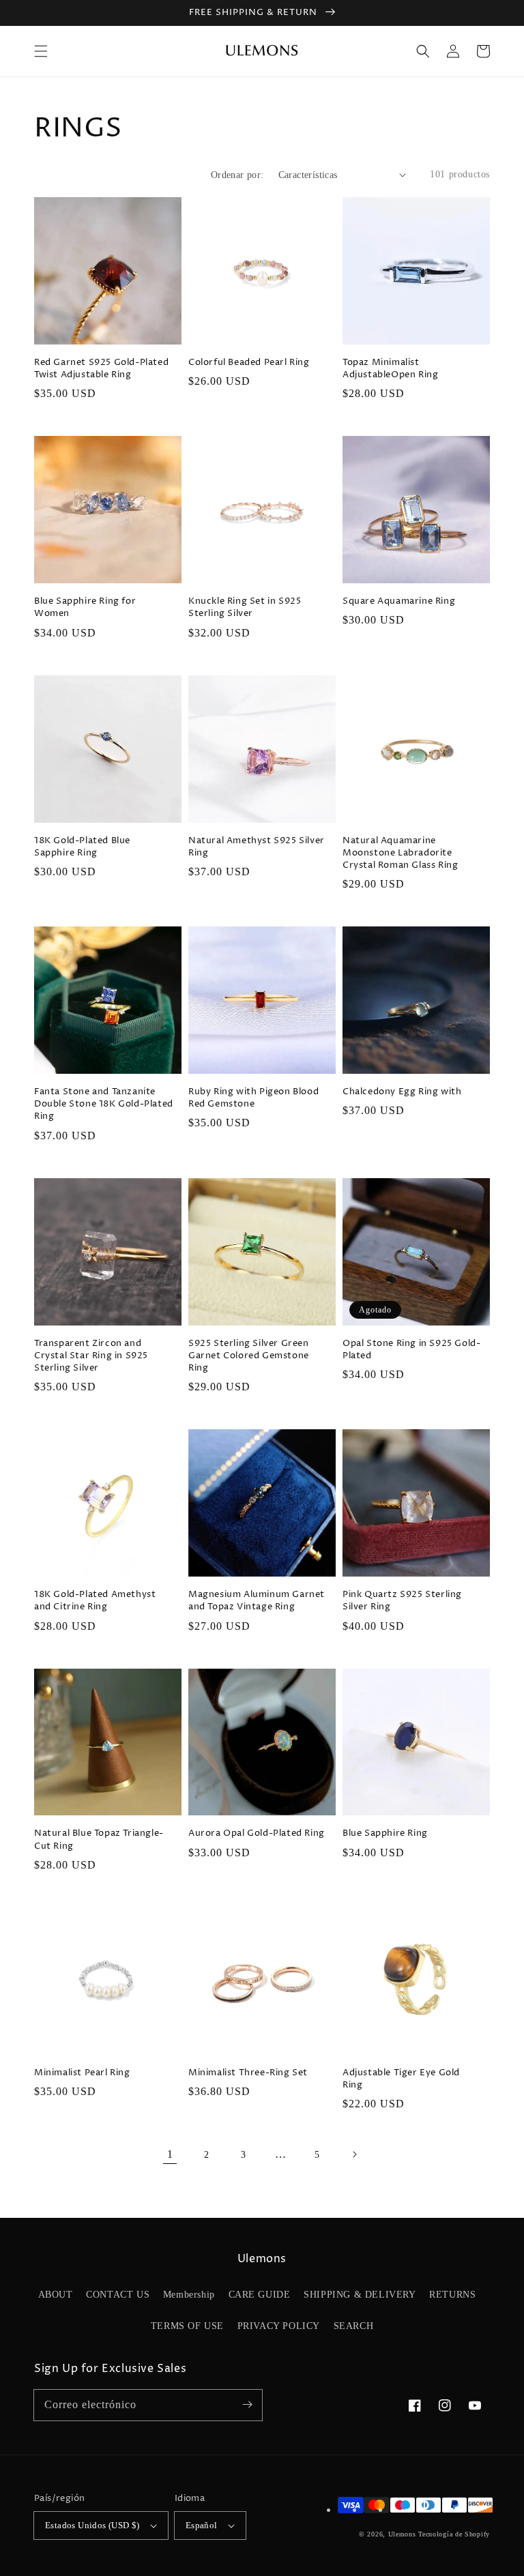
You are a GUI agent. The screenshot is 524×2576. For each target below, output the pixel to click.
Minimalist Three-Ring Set (248, 2073)
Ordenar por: (237, 175)
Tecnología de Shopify (454, 2534)
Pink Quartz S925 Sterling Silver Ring (402, 1600)
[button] (41, 51)
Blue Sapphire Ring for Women (85, 607)
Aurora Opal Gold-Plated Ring (257, 1833)
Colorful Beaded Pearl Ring (249, 362)
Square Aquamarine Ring (399, 601)
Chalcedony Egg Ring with (402, 1092)
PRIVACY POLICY (279, 2326)
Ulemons (402, 2534)
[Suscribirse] (247, 2405)
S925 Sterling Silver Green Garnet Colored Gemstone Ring (249, 1356)
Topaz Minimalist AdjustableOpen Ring (390, 368)
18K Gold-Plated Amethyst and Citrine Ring (95, 1600)
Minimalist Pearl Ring (82, 2073)
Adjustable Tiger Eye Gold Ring (401, 2079)
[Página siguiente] (354, 2154)
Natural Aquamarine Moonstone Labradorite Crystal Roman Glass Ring (400, 853)
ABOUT (56, 2295)
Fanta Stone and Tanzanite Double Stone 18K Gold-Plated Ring (104, 1104)
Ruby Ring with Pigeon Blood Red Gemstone (253, 1098)
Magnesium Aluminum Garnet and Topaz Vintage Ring (257, 1600)
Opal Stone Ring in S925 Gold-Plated (411, 1349)
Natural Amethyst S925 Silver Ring (257, 847)
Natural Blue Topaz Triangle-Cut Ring (99, 1839)
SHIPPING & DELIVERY (360, 2295)
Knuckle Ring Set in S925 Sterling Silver (245, 607)
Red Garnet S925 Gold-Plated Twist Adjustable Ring (101, 368)
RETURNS (452, 2295)
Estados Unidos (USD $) (92, 2525)
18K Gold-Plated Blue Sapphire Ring (82, 847)
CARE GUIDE (260, 2295)
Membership (189, 2295)
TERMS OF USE (187, 2326)
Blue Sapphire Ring (385, 1833)
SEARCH (354, 2326)
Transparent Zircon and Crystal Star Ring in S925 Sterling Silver (91, 1356)
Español (202, 2525)
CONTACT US (118, 2295)
